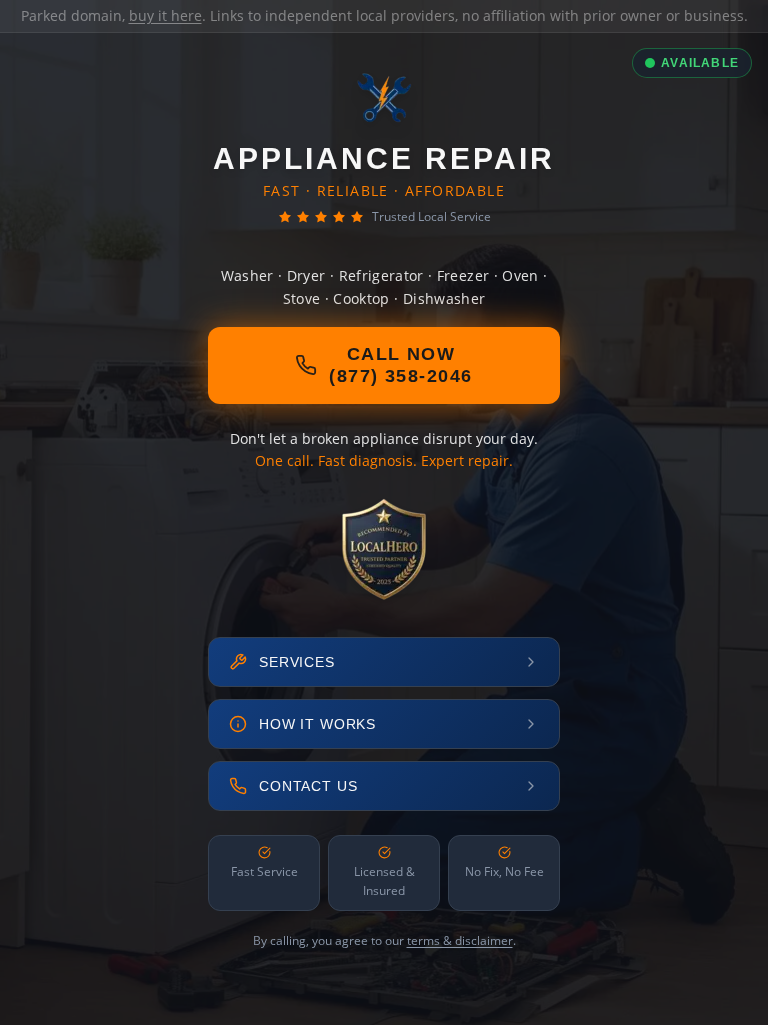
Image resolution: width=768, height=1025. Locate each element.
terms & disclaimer (460, 940)
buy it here (165, 15)
